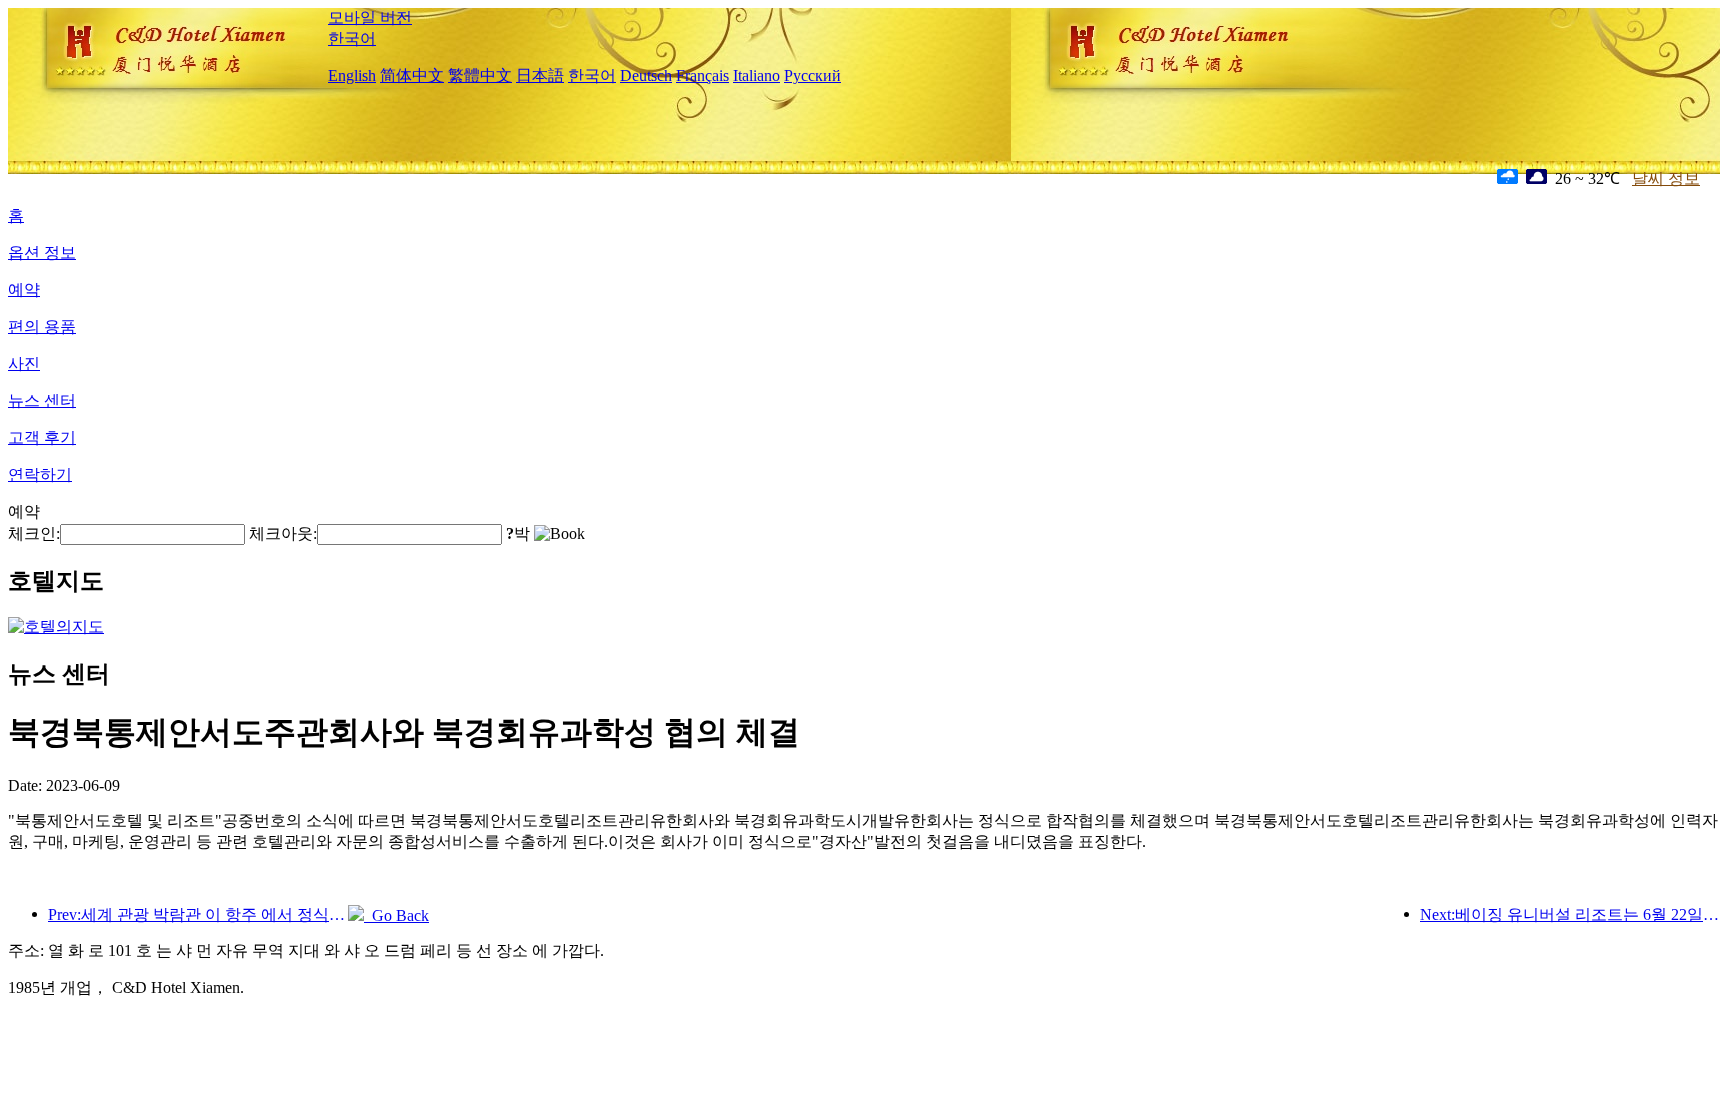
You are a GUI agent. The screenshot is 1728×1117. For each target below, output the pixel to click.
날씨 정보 (1666, 178)
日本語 (540, 75)
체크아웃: (283, 533)
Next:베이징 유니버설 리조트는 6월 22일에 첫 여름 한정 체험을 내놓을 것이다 (1570, 914)
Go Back (396, 915)
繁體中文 (480, 75)
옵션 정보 (42, 252)
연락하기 (40, 474)
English (352, 75)
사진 (24, 363)
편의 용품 (42, 326)
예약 (24, 289)
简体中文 (412, 75)
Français (702, 75)
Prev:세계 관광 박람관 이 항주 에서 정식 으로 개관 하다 (198, 914)
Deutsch (646, 75)
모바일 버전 (370, 17)
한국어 (352, 38)
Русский (812, 75)
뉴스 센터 (42, 400)
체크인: (34, 533)
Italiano (756, 75)
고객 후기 (42, 437)
